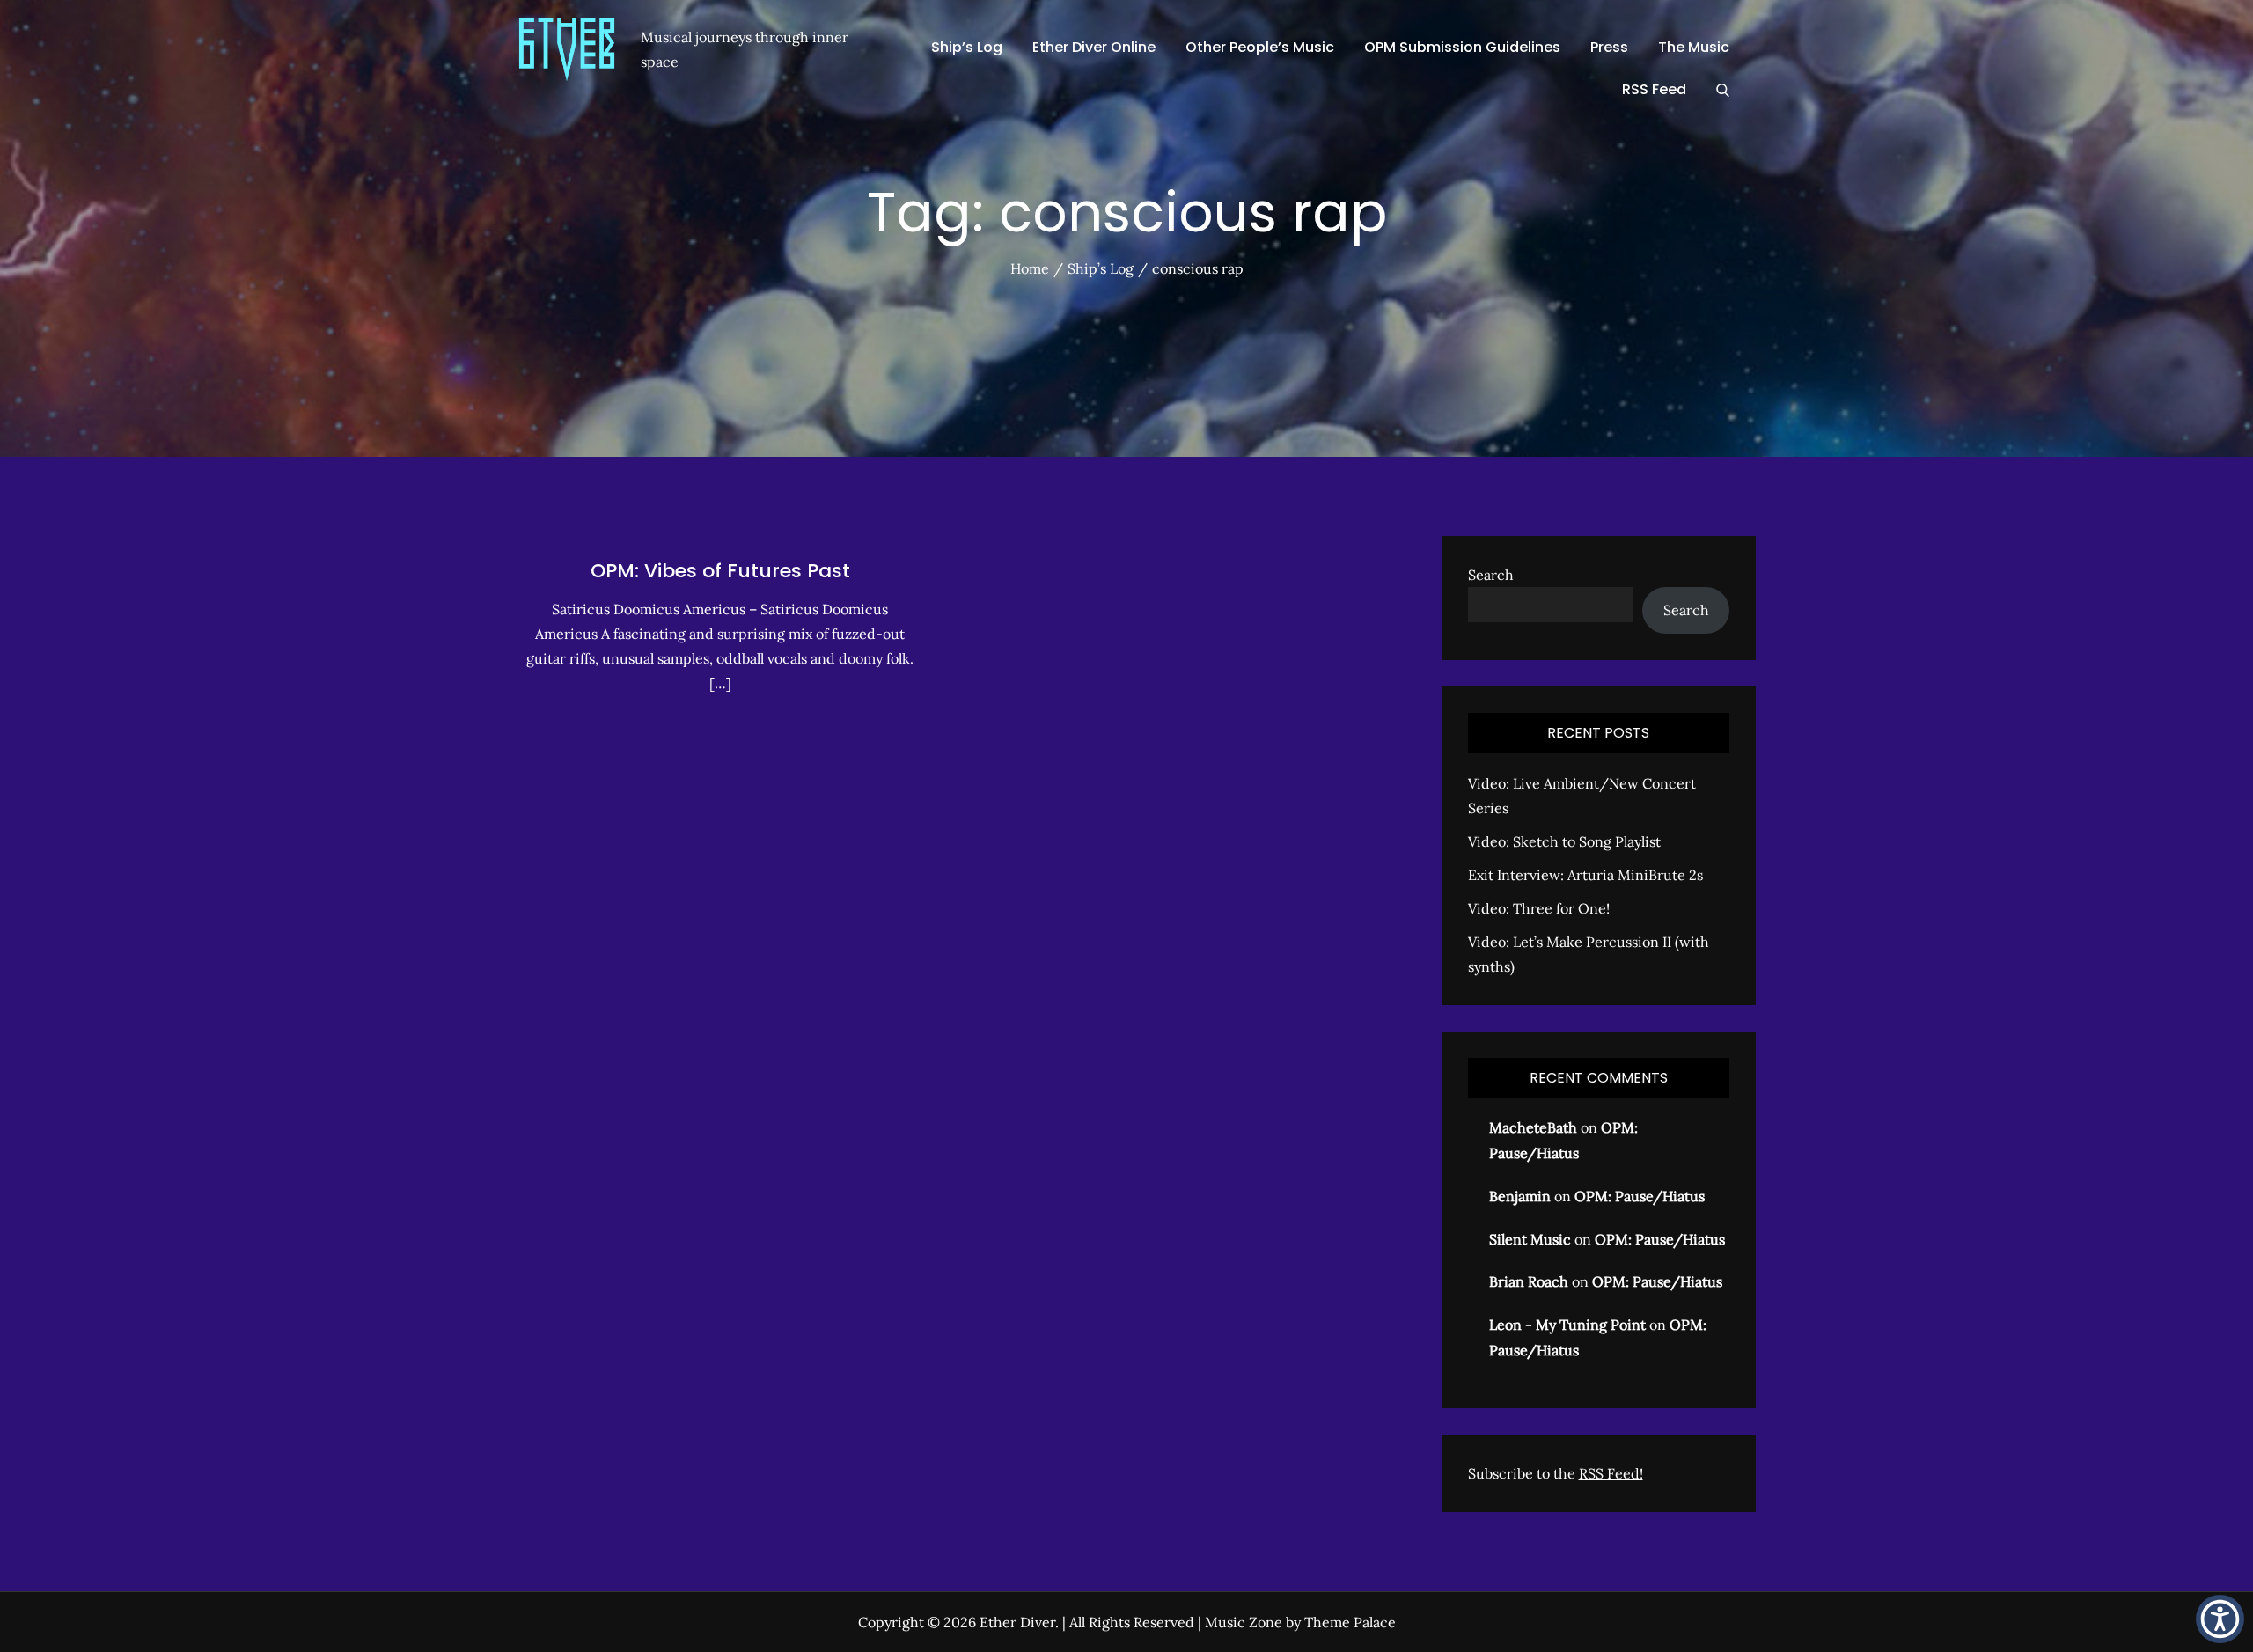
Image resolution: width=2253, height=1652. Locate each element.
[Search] (1723, 90)
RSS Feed (1654, 89)
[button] (2220, 1619)
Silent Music (1530, 1239)
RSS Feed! (1611, 1473)
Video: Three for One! (1539, 908)
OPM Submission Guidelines (1462, 47)
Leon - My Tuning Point (1567, 1325)
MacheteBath (1533, 1127)
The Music (1694, 47)
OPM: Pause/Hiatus (1640, 1196)
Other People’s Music (1260, 47)
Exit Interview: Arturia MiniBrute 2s (1585, 875)
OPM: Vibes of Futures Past (720, 571)
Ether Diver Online (1094, 47)
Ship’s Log (967, 47)
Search (1491, 575)
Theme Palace (1350, 1622)
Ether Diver (1017, 1622)
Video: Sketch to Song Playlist (1564, 841)
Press (1609, 47)
